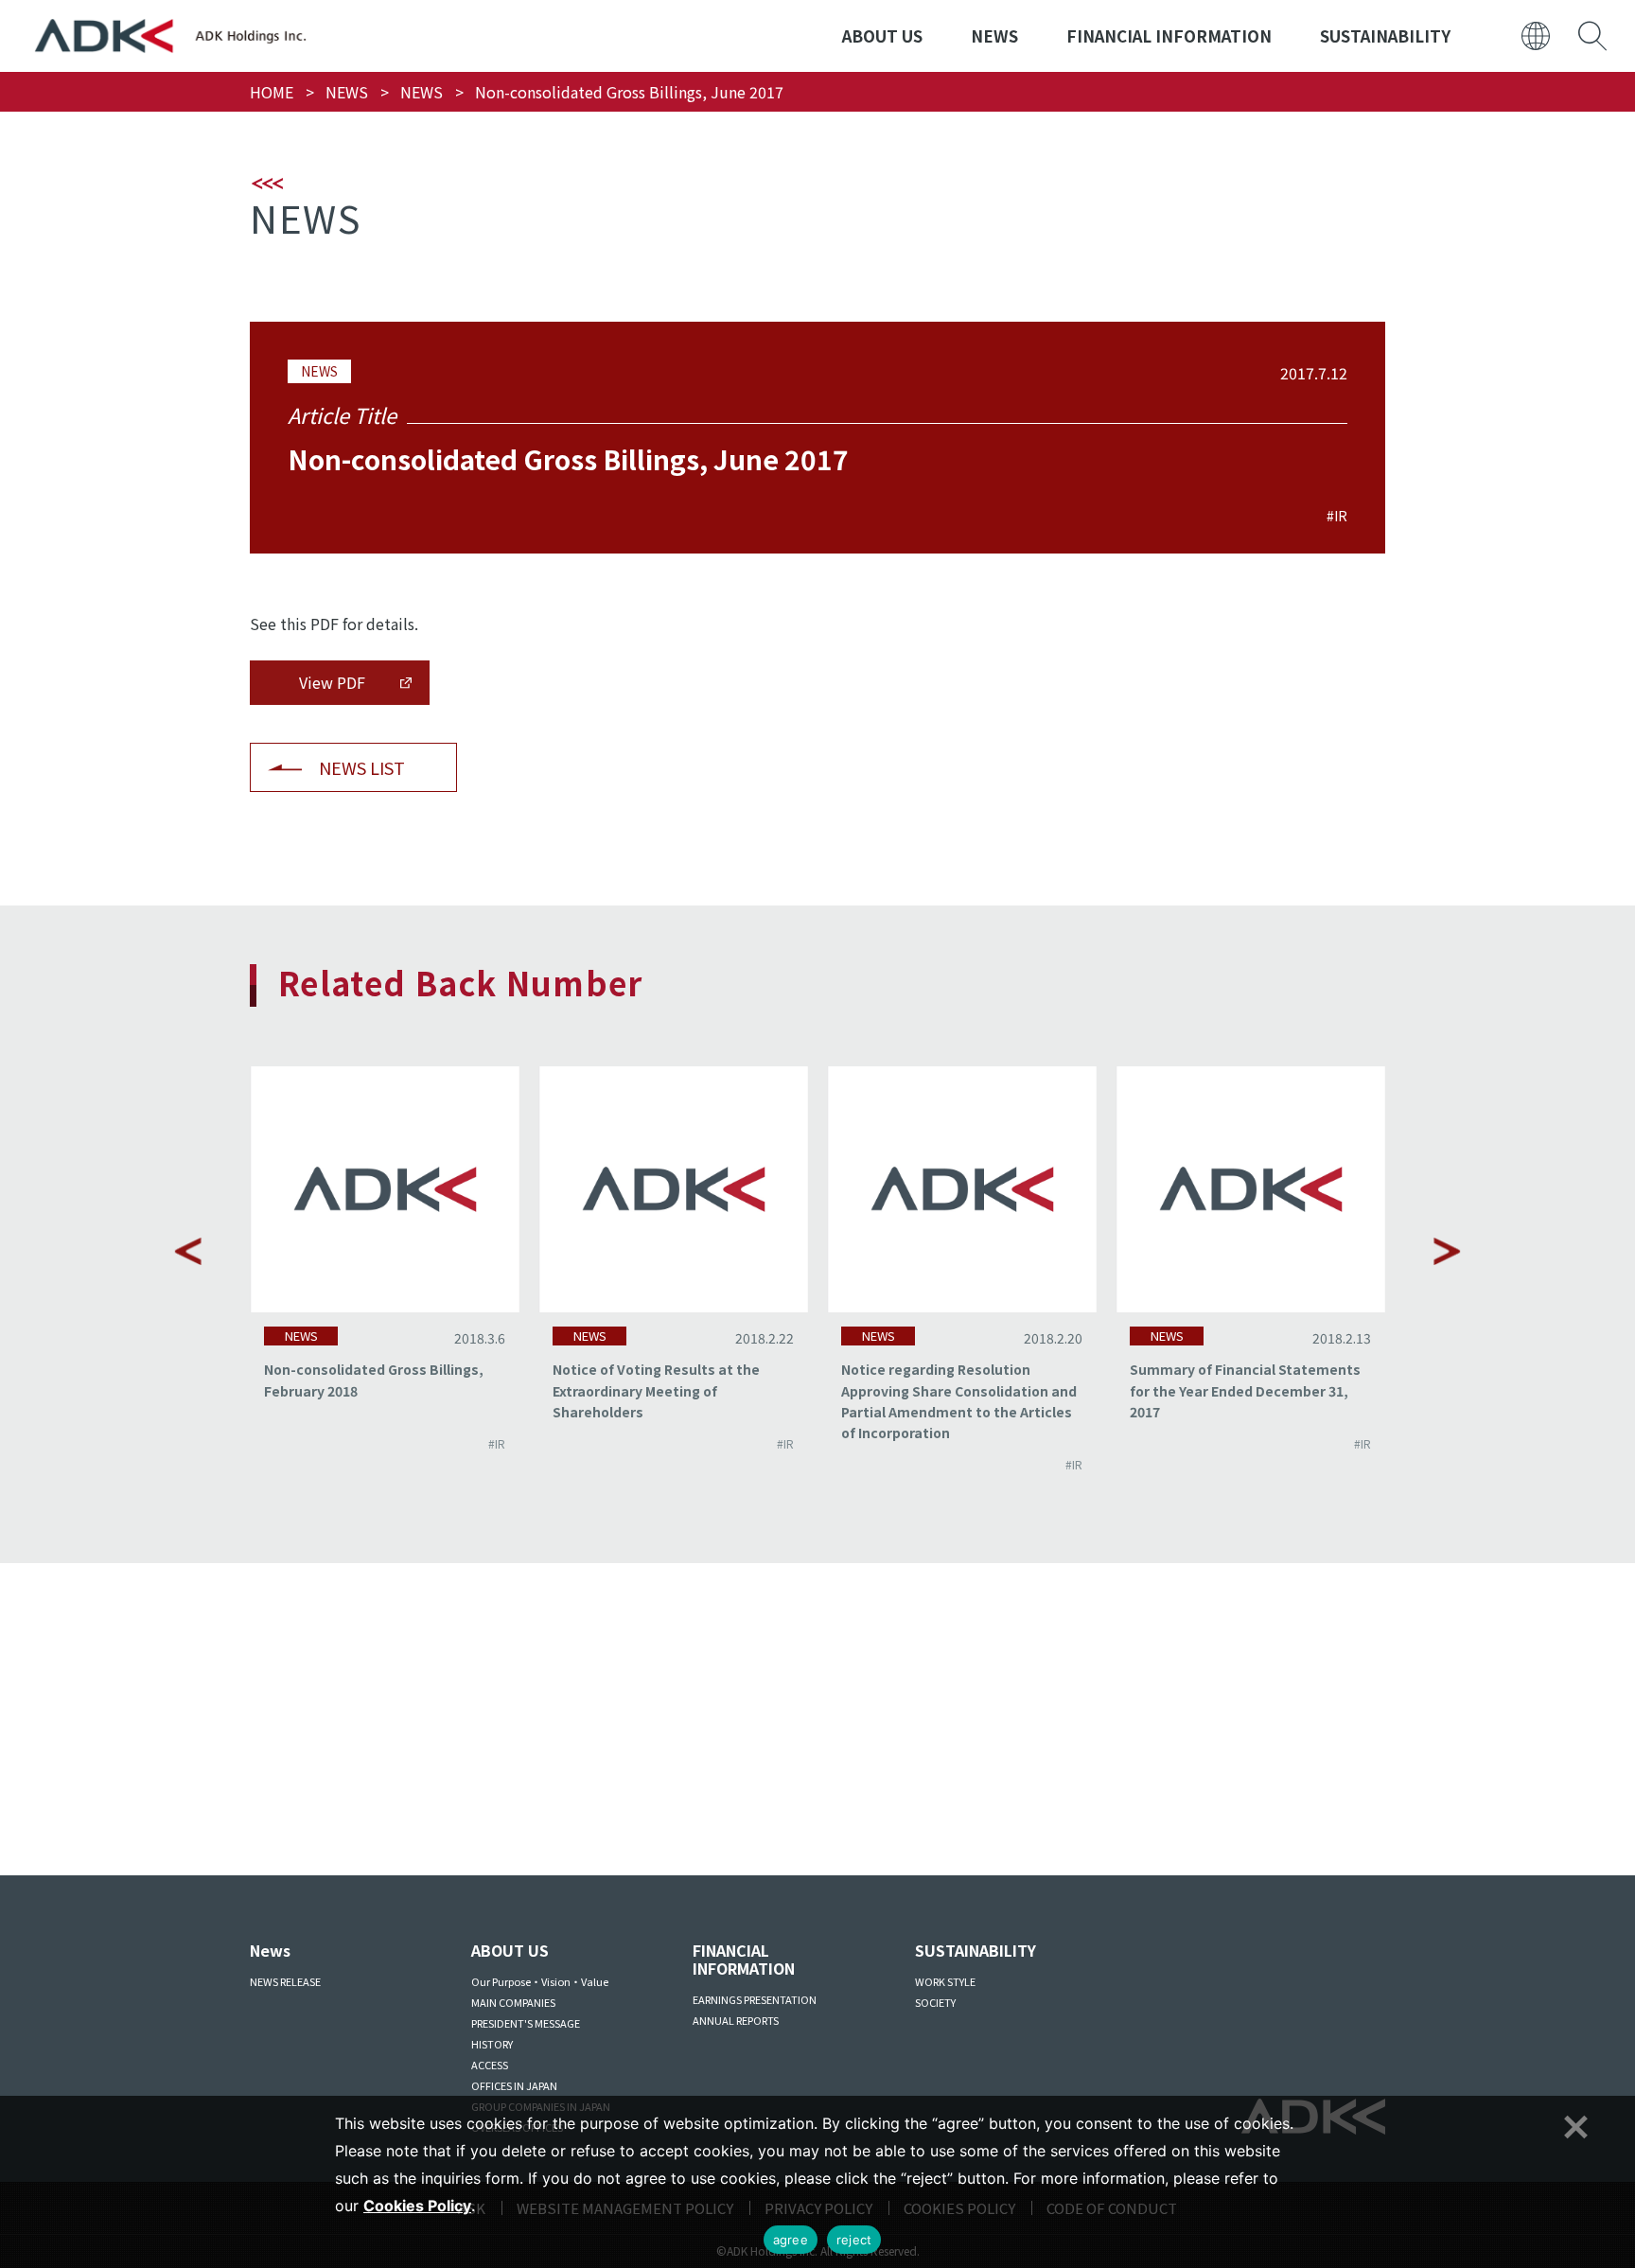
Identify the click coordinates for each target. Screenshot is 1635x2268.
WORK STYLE (945, 1981)
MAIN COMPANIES (513, 2002)
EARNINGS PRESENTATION (755, 1999)
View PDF (332, 682)
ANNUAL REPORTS (736, 2020)
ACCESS (490, 2065)
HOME (272, 92)
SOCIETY (935, 2002)
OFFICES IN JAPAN (514, 2085)
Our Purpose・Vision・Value (540, 1981)
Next (1447, 1251)
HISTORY (492, 2044)
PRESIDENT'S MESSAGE (526, 2023)
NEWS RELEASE (285, 1981)
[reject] (1573, 2124)
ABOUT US (882, 35)
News (270, 1950)
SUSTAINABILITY (1385, 35)
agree (791, 2240)
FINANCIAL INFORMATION (1169, 35)
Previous (188, 1251)
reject (854, 2240)
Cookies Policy (417, 2206)
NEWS (994, 35)
